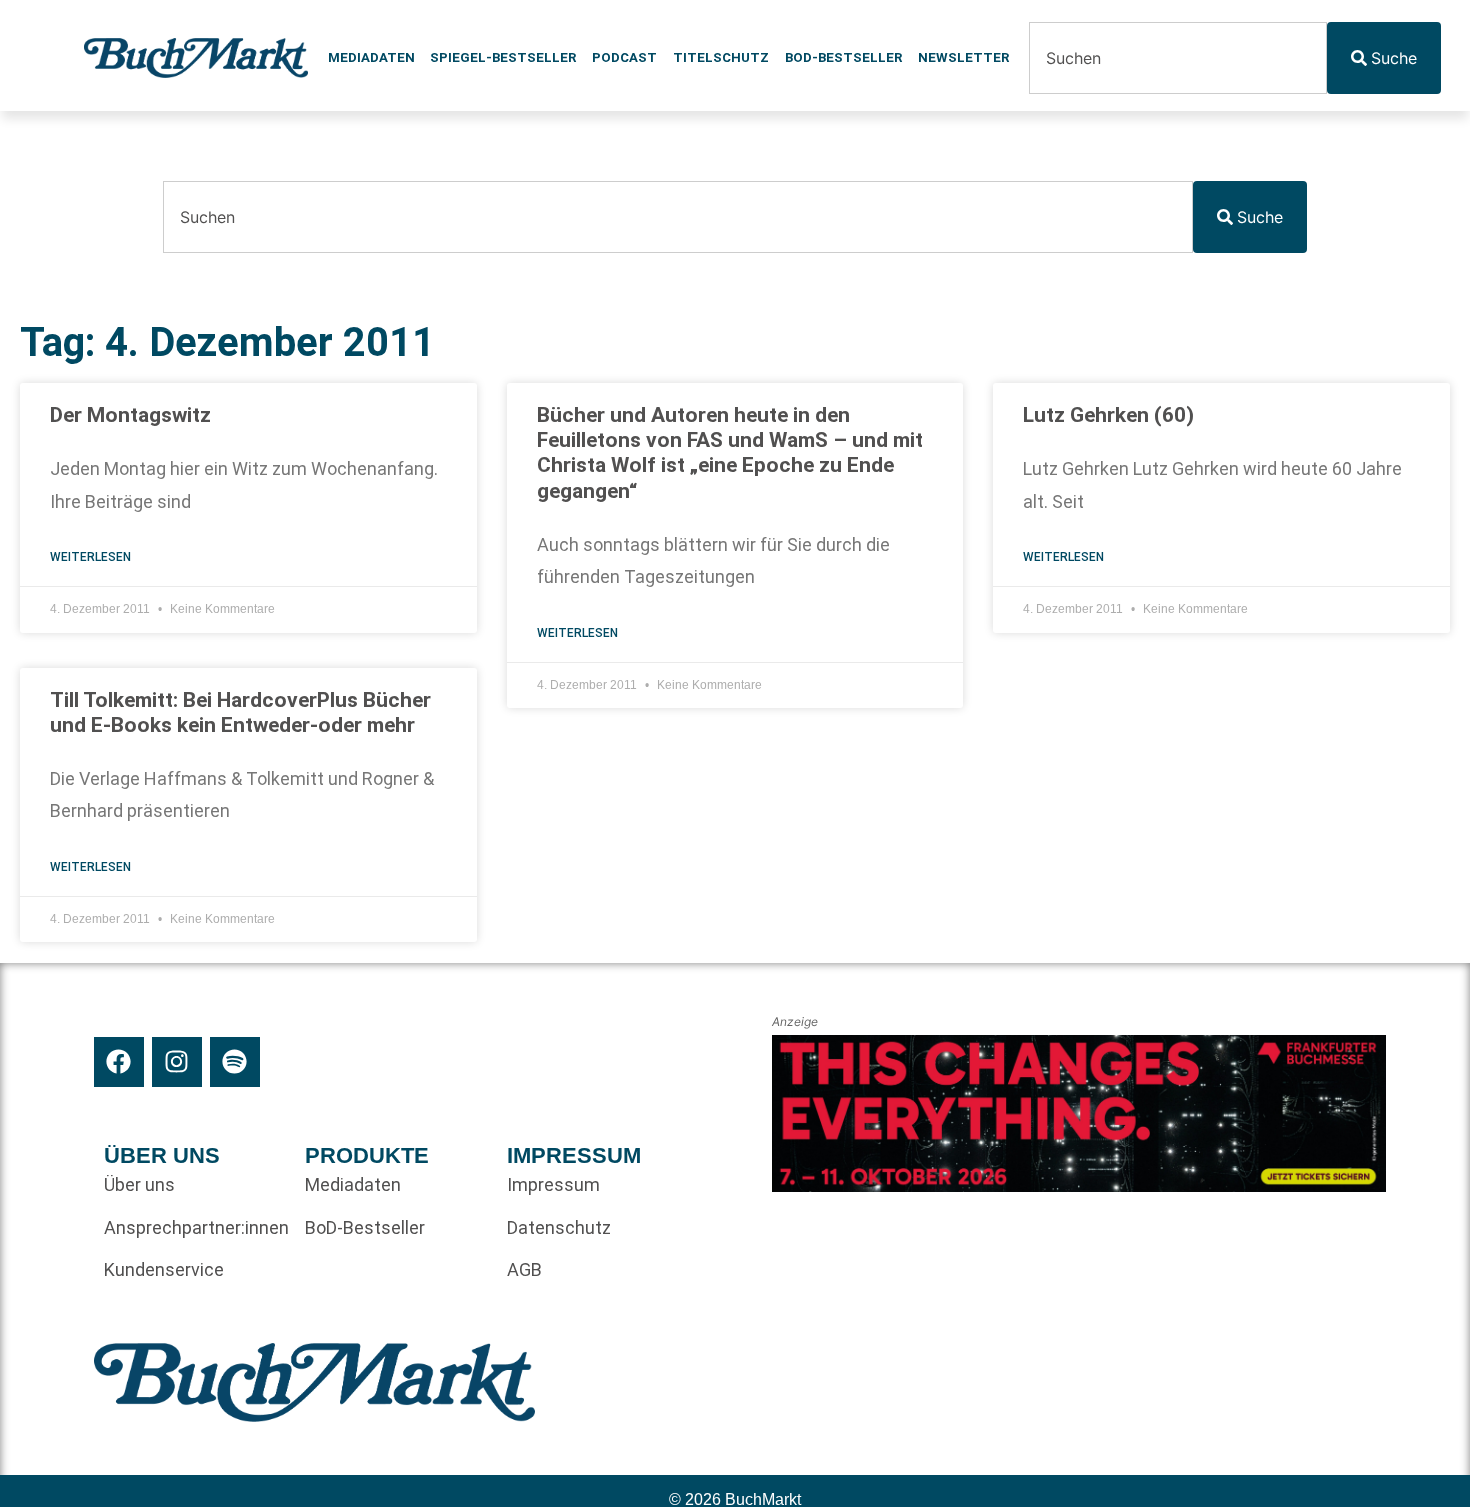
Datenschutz (559, 1227)
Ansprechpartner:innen (195, 1227)
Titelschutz (721, 57)
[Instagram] (177, 1062)
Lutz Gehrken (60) (1108, 415)
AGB (524, 1269)
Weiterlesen (90, 557)
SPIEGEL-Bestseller (503, 57)
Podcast (624, 57)
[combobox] (1178, 58)
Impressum (553, 1184)
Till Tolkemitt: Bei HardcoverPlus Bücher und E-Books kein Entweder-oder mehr (240, 712)
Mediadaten (371, 57)
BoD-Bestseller (843, 57)
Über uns (139, 1184)
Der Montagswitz (130, 415)
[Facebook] (119, 1062)
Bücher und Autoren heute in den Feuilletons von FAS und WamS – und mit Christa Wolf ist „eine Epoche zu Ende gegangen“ (730, 453)
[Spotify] (235, 1062)
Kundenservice (164, 1269)
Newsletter (963, 57)
